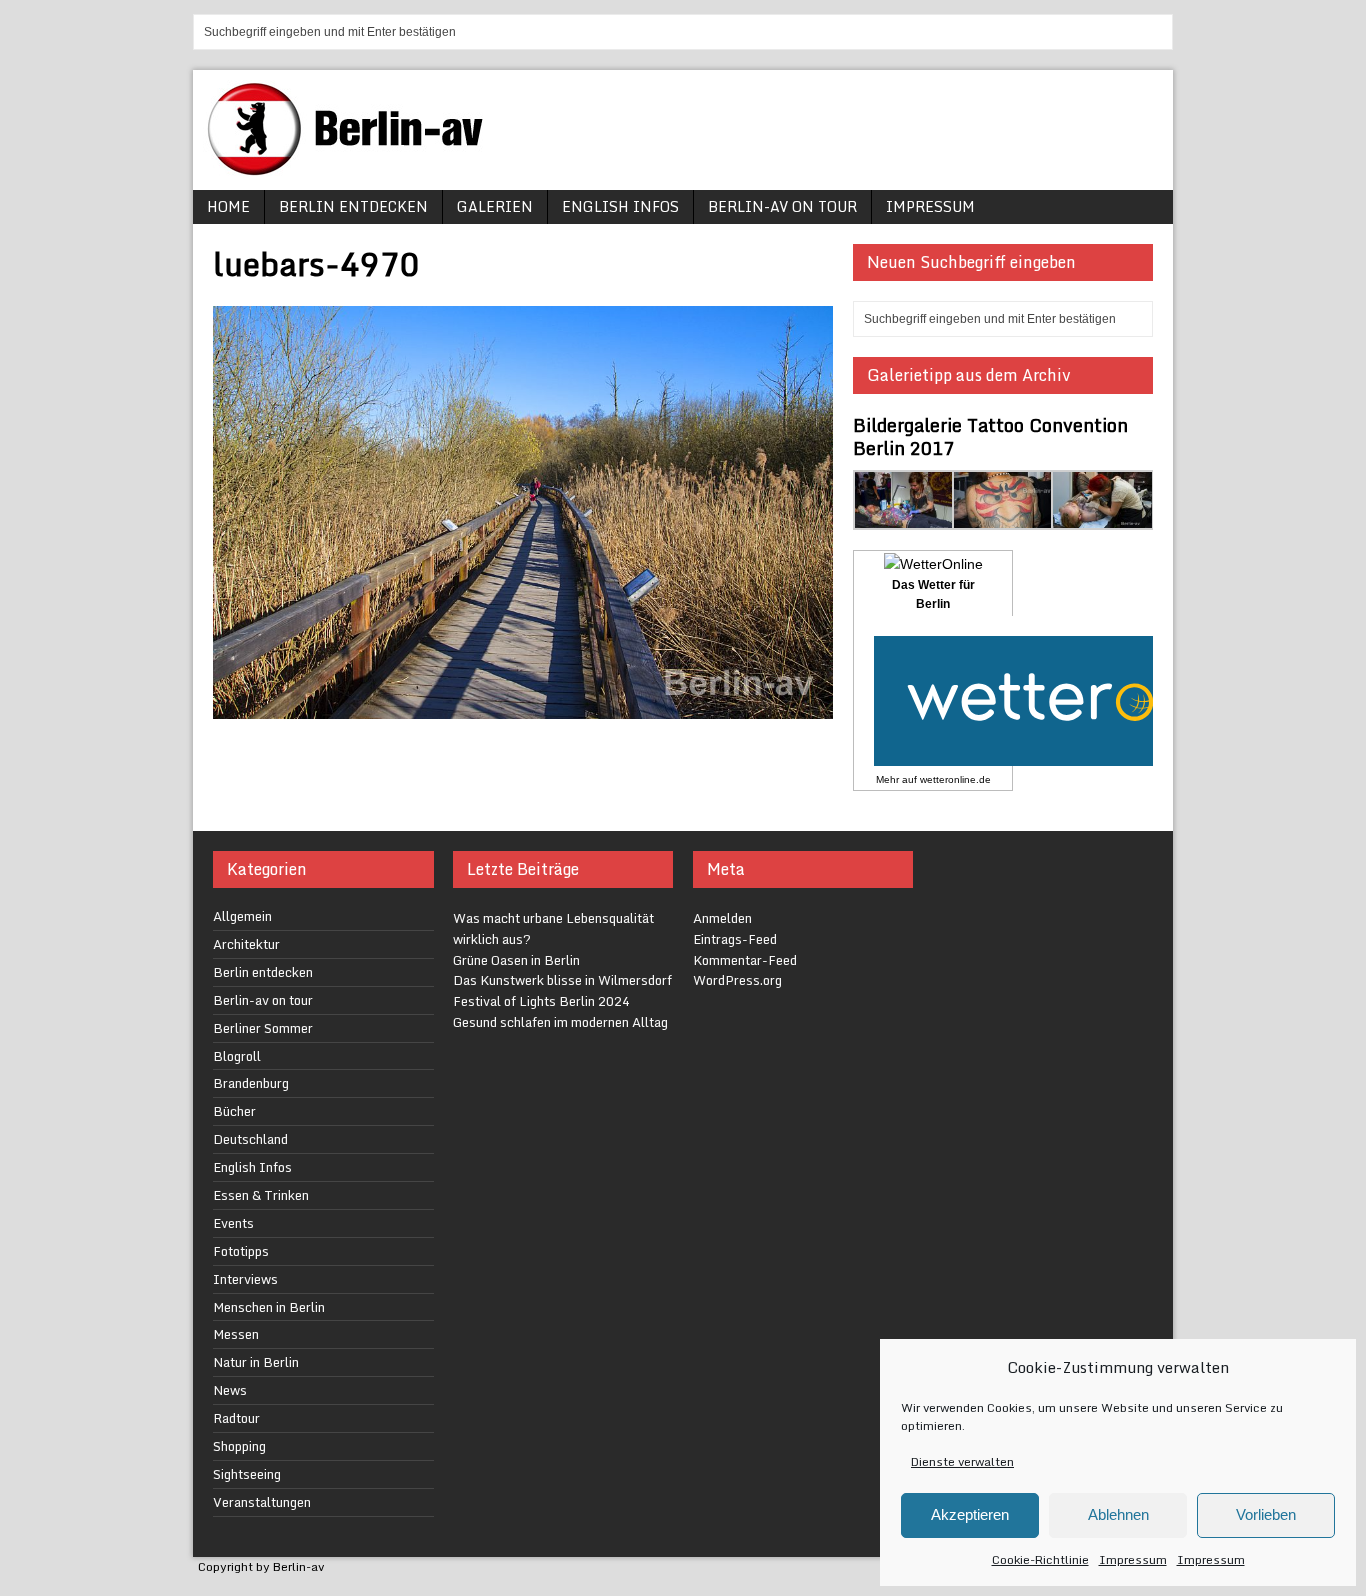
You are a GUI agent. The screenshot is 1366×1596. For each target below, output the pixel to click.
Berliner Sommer (263, 1028)
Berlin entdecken (353, 206)
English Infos (620, 206)
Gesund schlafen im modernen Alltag (560, 1022)
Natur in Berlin (256, 1362)
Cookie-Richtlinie (1040, 1559)
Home (228, 206)
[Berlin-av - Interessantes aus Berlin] (353, 168)
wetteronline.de (955, 779)
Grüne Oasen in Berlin (516, 960)
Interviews (245, 1279)
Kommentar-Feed (745, 960)
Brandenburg (251, 1083)
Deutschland (250, 1139)
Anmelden (722, 918)
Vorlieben (1266, 1514)
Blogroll (237, 1056)
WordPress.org (737, 980)
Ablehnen (1118, 1514)
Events (233, 1223)
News (230, 1390)
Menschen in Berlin (269, 1307)
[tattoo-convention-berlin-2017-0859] (1102, 518)
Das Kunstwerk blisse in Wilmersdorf (562, 980)
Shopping (239, 1446)
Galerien (495, 206)
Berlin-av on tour (782, 206)
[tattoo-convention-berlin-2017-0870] (904, 518)
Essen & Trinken (261, 1195)
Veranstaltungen (262, 1502)
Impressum (1133, 1559)
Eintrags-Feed (735, 939)
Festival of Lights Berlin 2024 (541, 1001)
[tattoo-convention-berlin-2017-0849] (1003, 518)
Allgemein (242, 916)
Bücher (234, 1111)
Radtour (236, 1418)
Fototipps (241, 1251)
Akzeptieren (970, 1514)
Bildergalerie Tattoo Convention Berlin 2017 (990, 436)
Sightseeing (247, 1474)
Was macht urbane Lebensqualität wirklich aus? (553, 928)
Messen (236, 1334)
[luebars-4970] (523, 706)
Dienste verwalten (962, 1461)
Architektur (246, 944)
